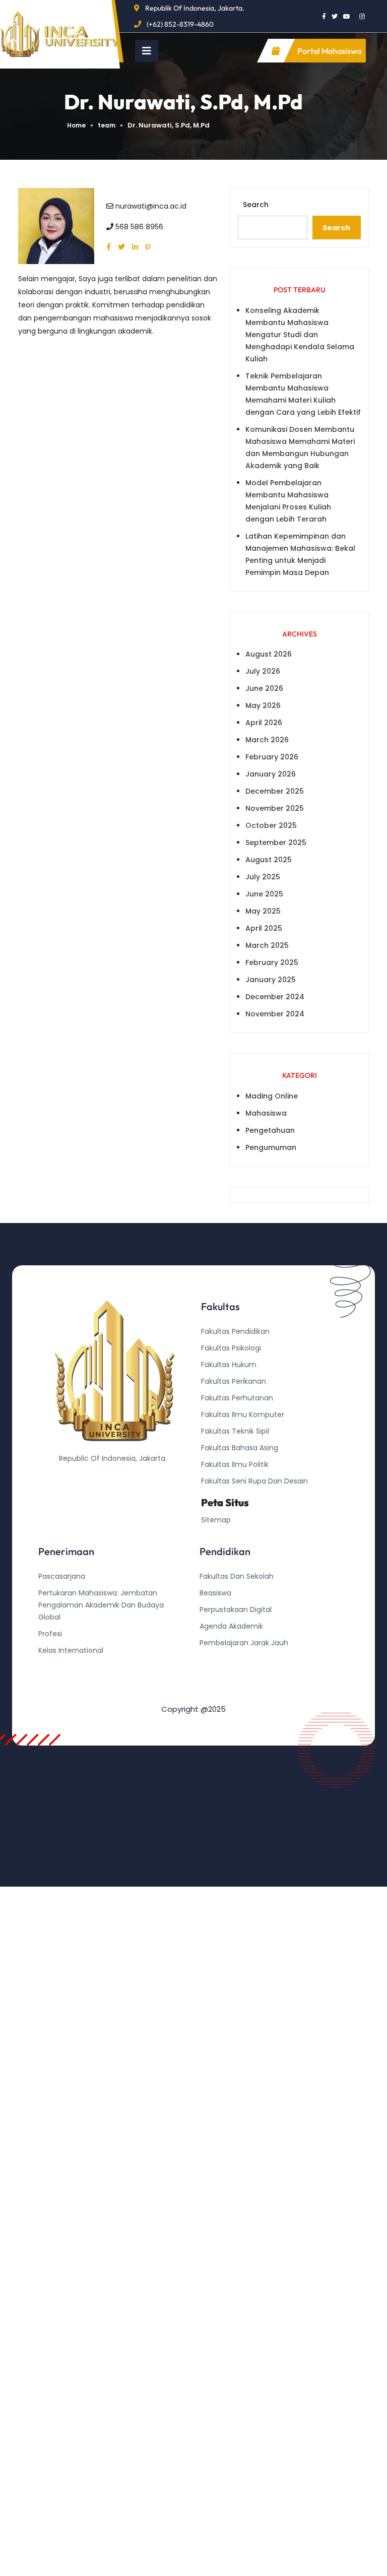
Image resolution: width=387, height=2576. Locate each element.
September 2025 (276, 843)
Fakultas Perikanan (234, 1381)
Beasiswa (215, 1593)
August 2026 (269, 654)
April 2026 (264, 723)
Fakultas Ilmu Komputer (243, 1414)
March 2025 (267, 945)
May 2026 (263, 705)
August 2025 (269, 860)
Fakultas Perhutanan (237, 1398)
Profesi (50, 1634)
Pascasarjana (62, 1576)
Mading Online (272, 1096)
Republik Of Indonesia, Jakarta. (195, 8)
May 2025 (263, 911)
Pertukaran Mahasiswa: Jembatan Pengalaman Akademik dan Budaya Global (101, 1605)
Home (76, 125)
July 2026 (263, 671)
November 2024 (275, 1014)
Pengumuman (271, 1147)
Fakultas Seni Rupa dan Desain (254, 1481)
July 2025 (263, 877)
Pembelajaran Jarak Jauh (244, 1643)
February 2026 (272, 757)
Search (256, 205)
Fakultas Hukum (229, 1365)
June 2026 (264, 688)
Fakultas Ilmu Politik (235, 1464)
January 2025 (271, 980)
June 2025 (264, 894)
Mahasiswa (266, 1113)
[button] (147, 51)
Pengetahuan (270, 1130)
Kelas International (71, 1650)
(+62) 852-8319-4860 (180, 24)
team (107, 125)
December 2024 (275, 997)
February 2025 (272, 962)
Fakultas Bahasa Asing (240, 1448)
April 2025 (264, 928)
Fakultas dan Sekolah (237, 1576)
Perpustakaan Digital (236, 1609)
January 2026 (271, 774)
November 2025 (275, 808)
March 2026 (267, 740)
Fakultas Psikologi (231, 1348)
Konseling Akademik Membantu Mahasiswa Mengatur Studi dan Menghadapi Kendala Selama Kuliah (300, 335)
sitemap (216, 1520)
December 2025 (275, 791)
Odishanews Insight (234, 1659)
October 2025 (271, 825)
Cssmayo (216, 1676)
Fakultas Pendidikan (235, 1331)
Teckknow (217, 1693)
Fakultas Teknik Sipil (235, 1431)
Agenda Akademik (231, 1626)
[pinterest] (150, 247)
